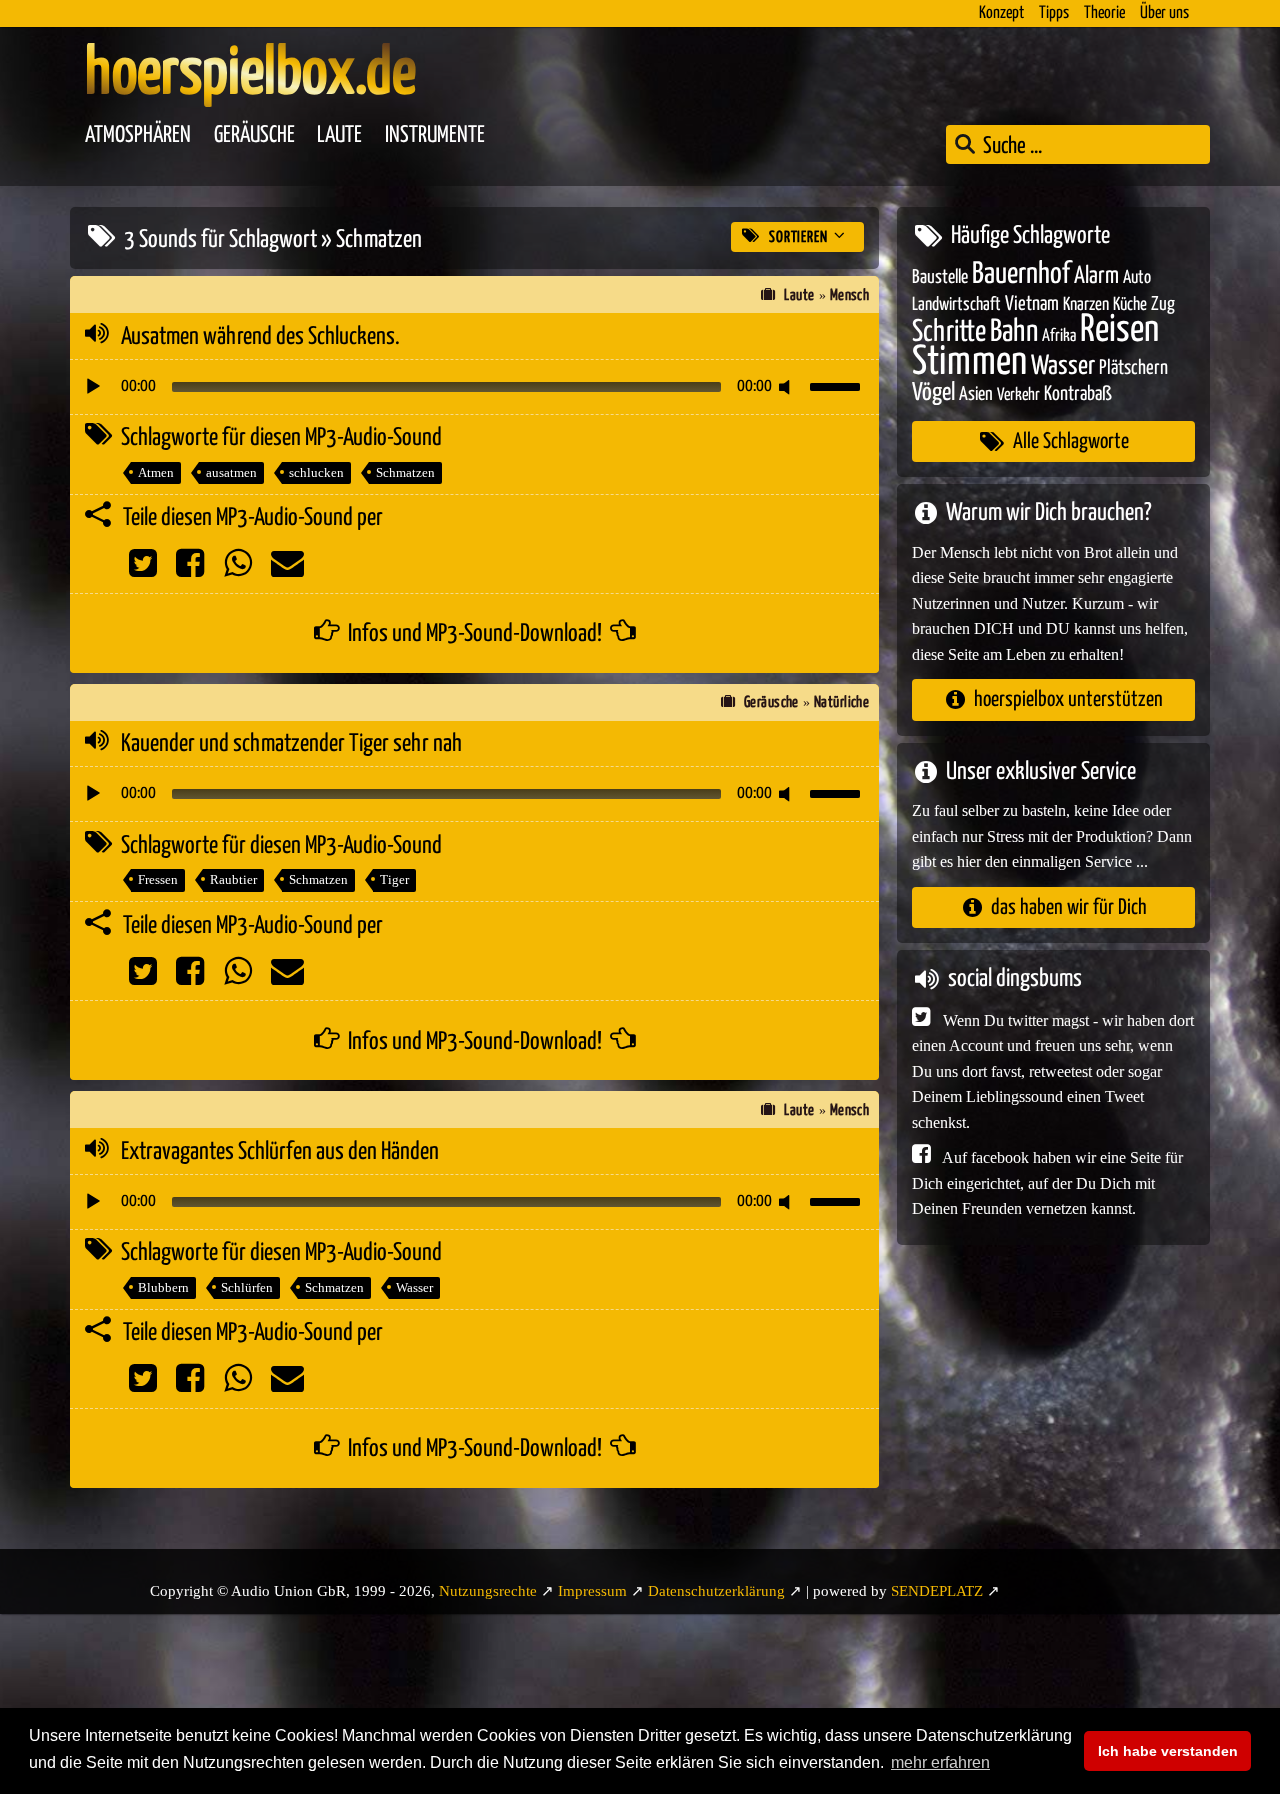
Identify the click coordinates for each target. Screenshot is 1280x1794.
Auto (1137, 278)
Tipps (1054, 13)
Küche (1130, 305)
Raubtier (233, 879)
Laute (339, 135)
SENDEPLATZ (937, 1591)
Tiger (394, 879)
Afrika (1059, 336)
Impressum (592, 1591)
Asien (976, 394)
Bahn (1014, 332)
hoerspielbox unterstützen (1068, 699)
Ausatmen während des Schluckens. (260, 337)
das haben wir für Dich (1069, 907)
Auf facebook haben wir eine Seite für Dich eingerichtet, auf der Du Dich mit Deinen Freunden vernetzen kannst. (1047, 1183)
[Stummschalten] (788, 387)
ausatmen (231, 472)
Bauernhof (1021, 274)
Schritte (949, 332)
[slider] (838, 385)
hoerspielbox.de (250, 75)
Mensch (850, 295)
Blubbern (163, 1287)
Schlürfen (247, 1287)
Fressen (158, 879)
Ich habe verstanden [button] (1168, 1751)
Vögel (933, 393)
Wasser (414, 1287)
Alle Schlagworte (1071, 441)
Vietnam (1032, 304)
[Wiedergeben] (93, 387)
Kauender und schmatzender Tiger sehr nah (291, 744)
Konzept (1001, 13)
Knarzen (1086, 305)
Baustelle (940, 277)
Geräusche (254, 135)
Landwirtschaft (956, 305)
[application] (474, 387)
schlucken (316, 472)
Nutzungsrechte (488, 1591)
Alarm (1096, 276)
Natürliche (842, 702)
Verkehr (1018, 395)
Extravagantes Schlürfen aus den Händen (280, 1152)
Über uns (1164, 13)
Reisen (1119, 330)
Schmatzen (405, 472)
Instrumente (435, 135)
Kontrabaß (1078, 394)
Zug (1163, 304)
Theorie (1104, 13)
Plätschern (1133, 368)
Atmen (156, 472)
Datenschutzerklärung (716, 1591)
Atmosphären (138, 135)
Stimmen (969, 362)
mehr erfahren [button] (940, 1762)
